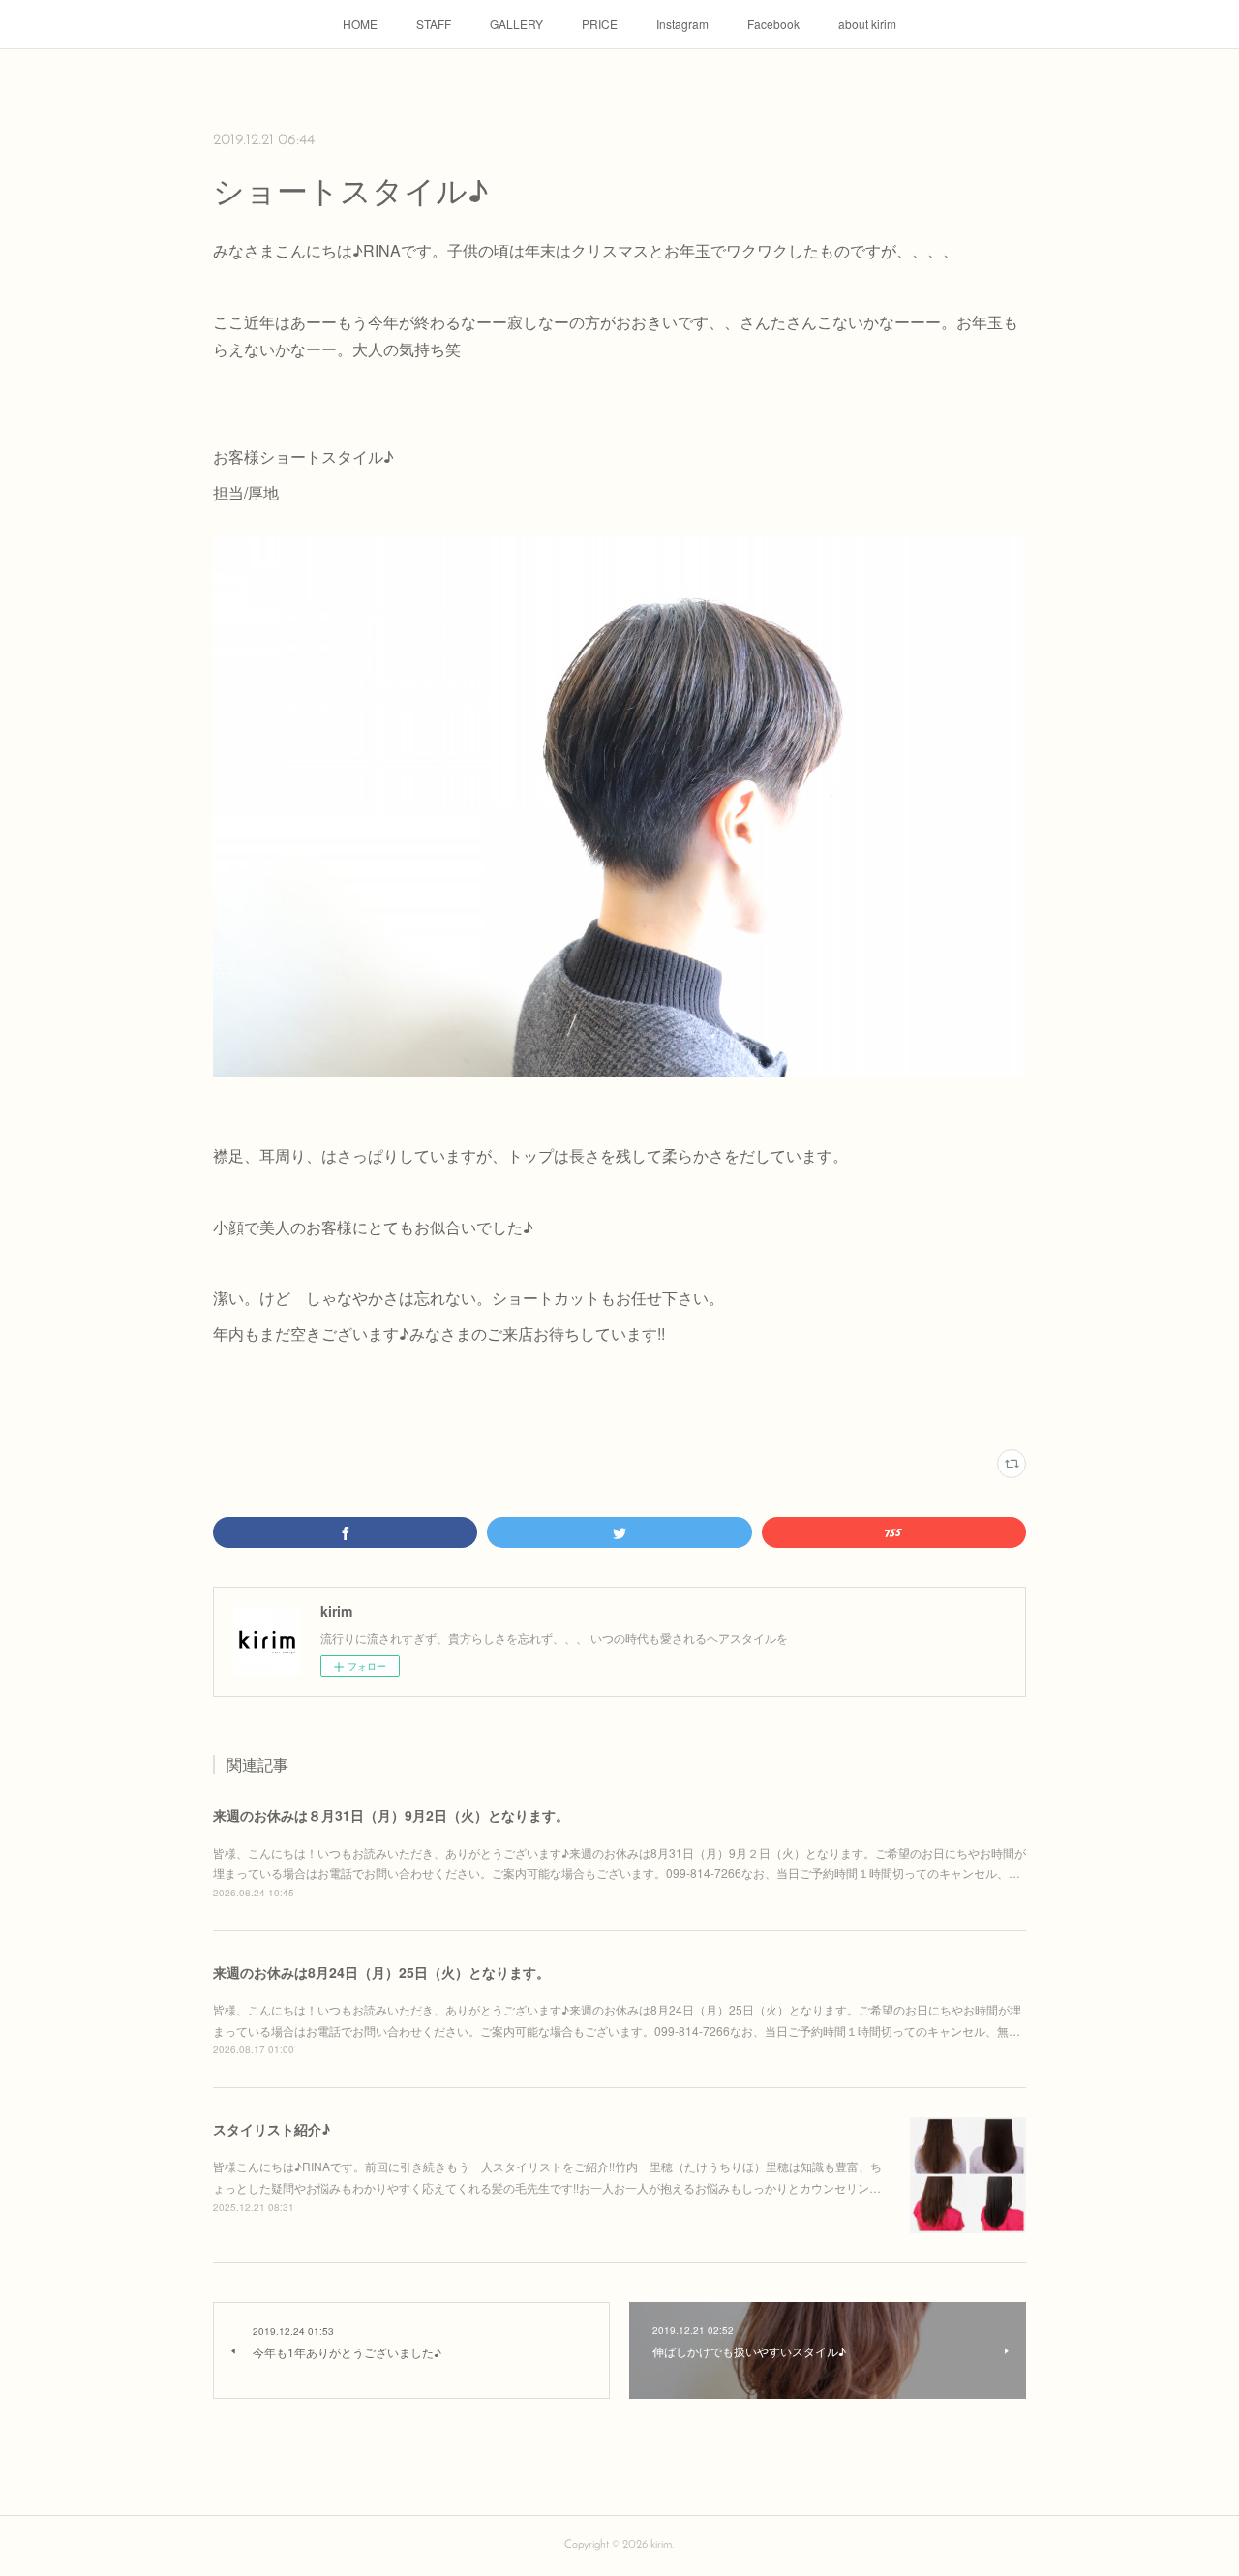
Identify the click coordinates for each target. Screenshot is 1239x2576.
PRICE (600, 24)
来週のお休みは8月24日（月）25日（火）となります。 (381, 1972)
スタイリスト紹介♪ (272, 2129)
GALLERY (516, 24)
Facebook (773, 24)
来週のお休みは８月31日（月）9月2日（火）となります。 (391, 1815)
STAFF (434, 24)
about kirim (867, 24)
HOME (360, 24)
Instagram (682, 24)
